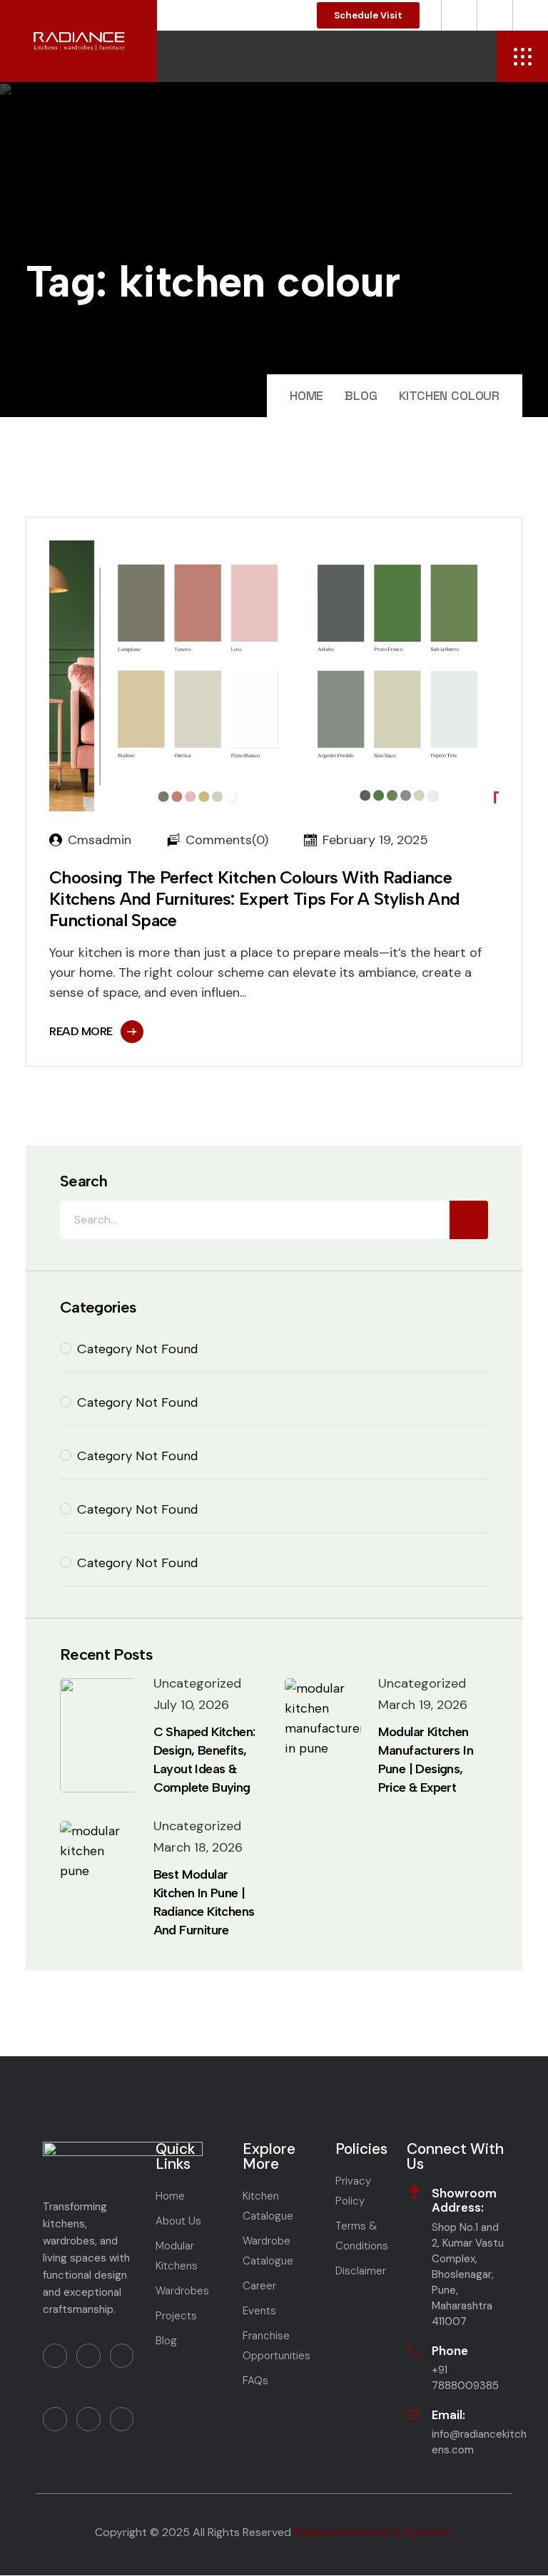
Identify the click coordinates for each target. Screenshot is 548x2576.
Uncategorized (197, 1683)
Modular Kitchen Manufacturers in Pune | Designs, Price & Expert (426, 1760)
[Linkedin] (122, 2356)
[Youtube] (88, 2356)
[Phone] (414, 2351)
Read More (81, 1031)
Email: (448, 2415)
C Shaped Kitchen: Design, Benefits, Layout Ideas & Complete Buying (204, 1760)
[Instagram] (55, 2419)
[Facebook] (55, 2356)
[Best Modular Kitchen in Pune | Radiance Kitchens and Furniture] (98, 1878)
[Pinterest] (88, 2419)
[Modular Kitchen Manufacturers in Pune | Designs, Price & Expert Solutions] (328, 1735)
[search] (469, 1220)
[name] (522, 56)
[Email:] (414, 2415)
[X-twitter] (122, 2419)
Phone (450, 2351)
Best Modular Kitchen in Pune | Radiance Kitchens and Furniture (204, 1902)
